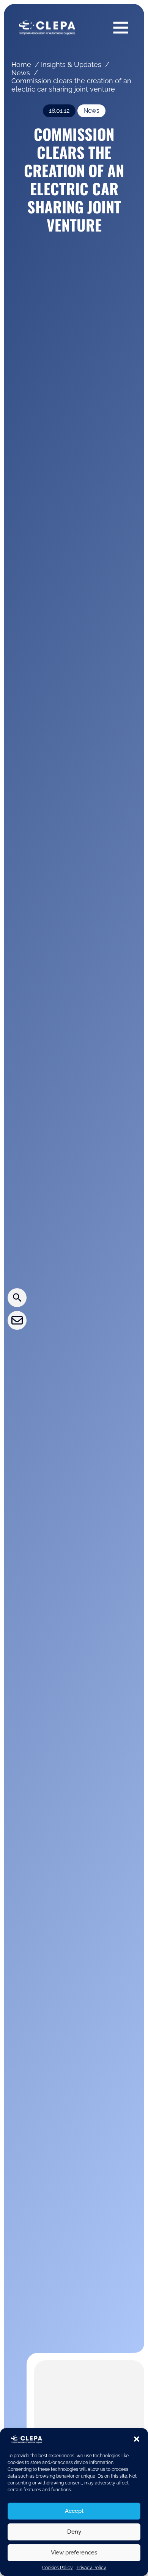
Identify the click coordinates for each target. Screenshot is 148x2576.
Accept (74, 2511)
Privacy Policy (91, 2568)
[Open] (121, 27)
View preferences (74, 2553)
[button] (137, 2439)
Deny (74, 2532)
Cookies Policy (57, 2568)
